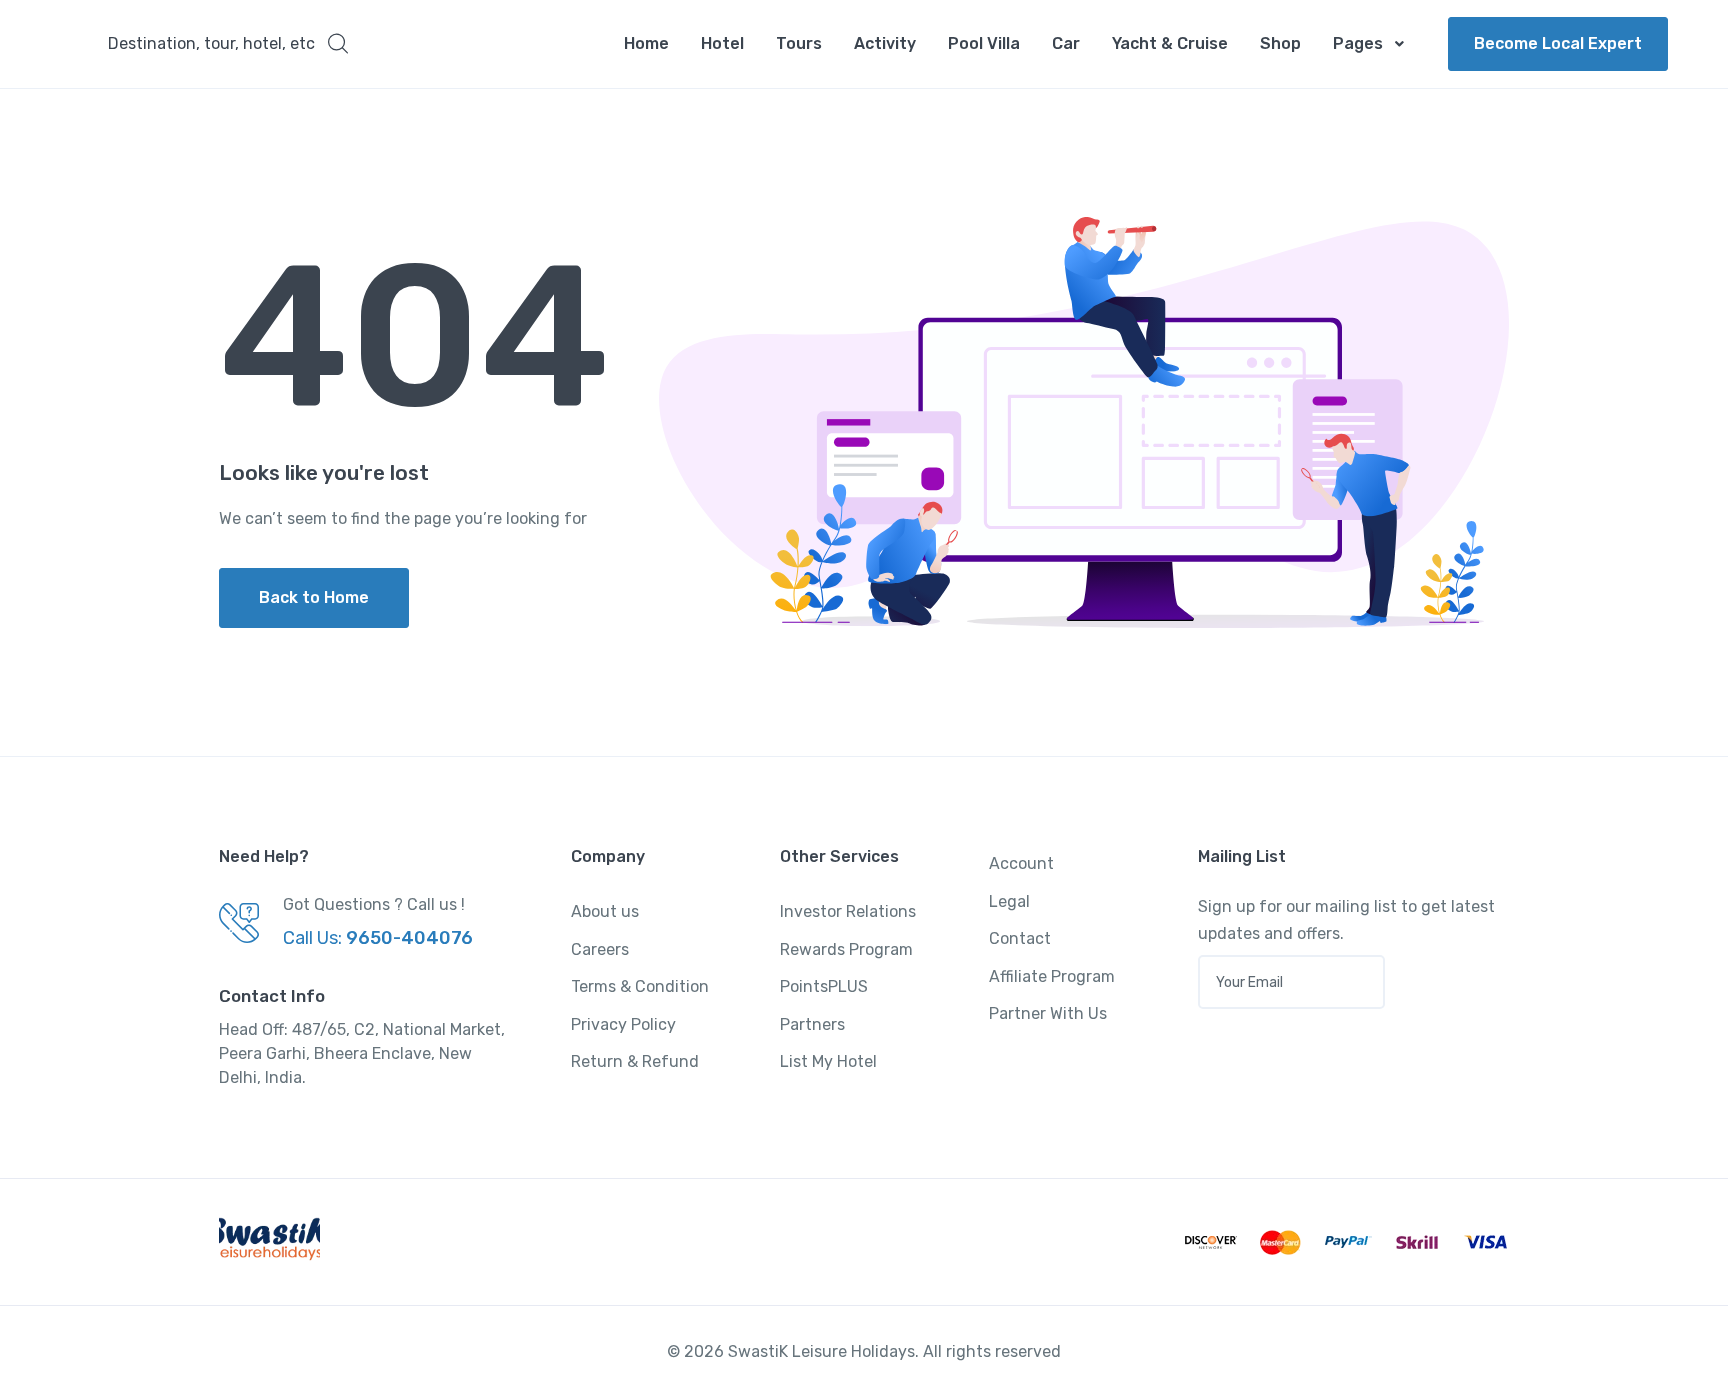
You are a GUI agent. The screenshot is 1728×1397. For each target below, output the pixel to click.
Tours (799, 43)
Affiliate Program (1052, 976)
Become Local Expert (1558, 43)
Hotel (722, 43)
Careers (600, 949)
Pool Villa (984, 43)
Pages (1358, 43)
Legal (1009, 901)
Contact (1020, 938)
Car (1066, 43)
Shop (1280, 43)
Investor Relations (848, 911)
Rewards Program (846, 949)
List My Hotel (828, 1061)
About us (605, 911)
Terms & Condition (640, 986)
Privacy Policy (623, 1024)
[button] (228, 44)
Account (1021, 863)
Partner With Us (1048, 1013)
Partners (812, 1024)
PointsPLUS (824, 986)
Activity (885, 43)
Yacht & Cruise (1170, 43)
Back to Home (314, 597)
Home (646, 43)
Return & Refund (635, 1061)
